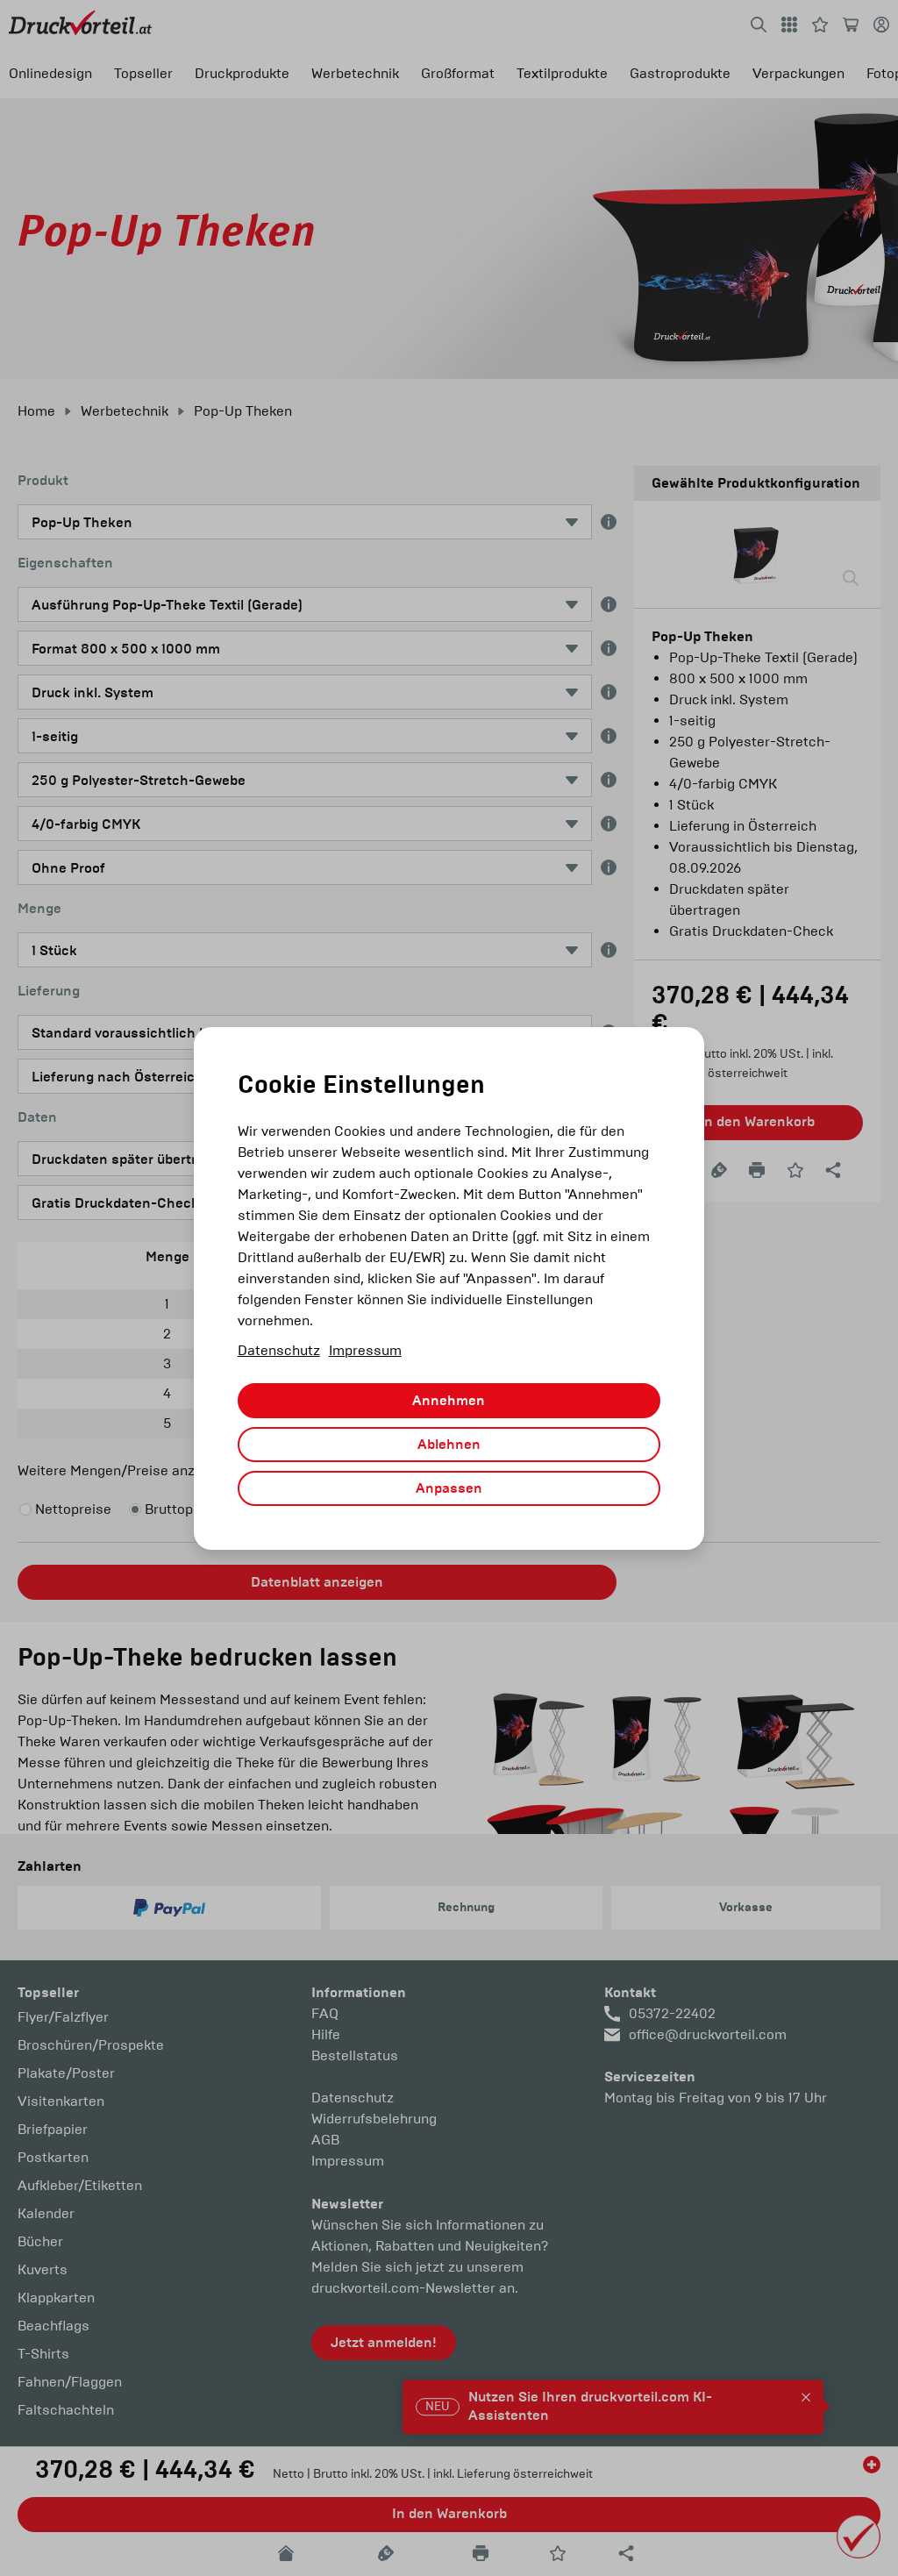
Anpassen (449, 1488)
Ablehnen (449, 1445)
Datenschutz (279, 1350)
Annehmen (449, 1401)
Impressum (365, 1350)
